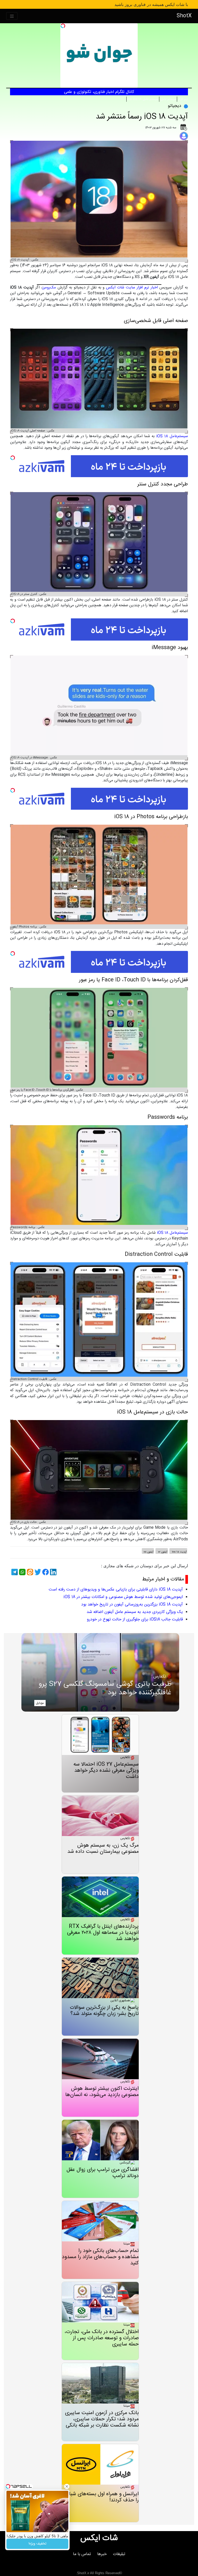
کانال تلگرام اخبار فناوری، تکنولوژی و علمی (99, 92)
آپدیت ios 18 (179, 1552)
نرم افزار (183, 99)
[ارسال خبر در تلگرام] (14, 1572)
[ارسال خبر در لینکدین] (53, 1572)
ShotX (184, 16)
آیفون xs (148, 1552)
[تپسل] (63, 26)
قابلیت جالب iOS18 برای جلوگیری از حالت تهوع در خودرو (135, 1620)
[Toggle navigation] (12, 16)
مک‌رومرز (49, 287)
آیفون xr (162, 1552)
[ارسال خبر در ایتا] (29, 1572)
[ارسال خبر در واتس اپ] (22, 1572)
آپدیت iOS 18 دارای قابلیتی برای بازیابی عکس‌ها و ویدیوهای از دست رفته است (116, 1590)
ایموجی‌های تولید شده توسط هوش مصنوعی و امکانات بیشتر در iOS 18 (123, 1597)
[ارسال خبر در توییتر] (37, 1572)
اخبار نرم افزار (147, 287)
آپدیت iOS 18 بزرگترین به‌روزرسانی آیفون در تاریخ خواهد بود (132, 1605)
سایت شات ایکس (121, 287)
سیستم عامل (168, 99)
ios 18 (137, 99)
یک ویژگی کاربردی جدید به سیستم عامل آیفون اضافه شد (135, 1612)
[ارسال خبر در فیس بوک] (45, 1572)
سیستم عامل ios (143, 99)
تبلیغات (119, 2554)
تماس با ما (82, 2554)
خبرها (102, 2554)
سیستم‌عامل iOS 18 (172, 436)
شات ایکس (99, 2538)
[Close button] (67, 2486)
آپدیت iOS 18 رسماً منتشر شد (142, 117)
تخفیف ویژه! (38, 2544)
